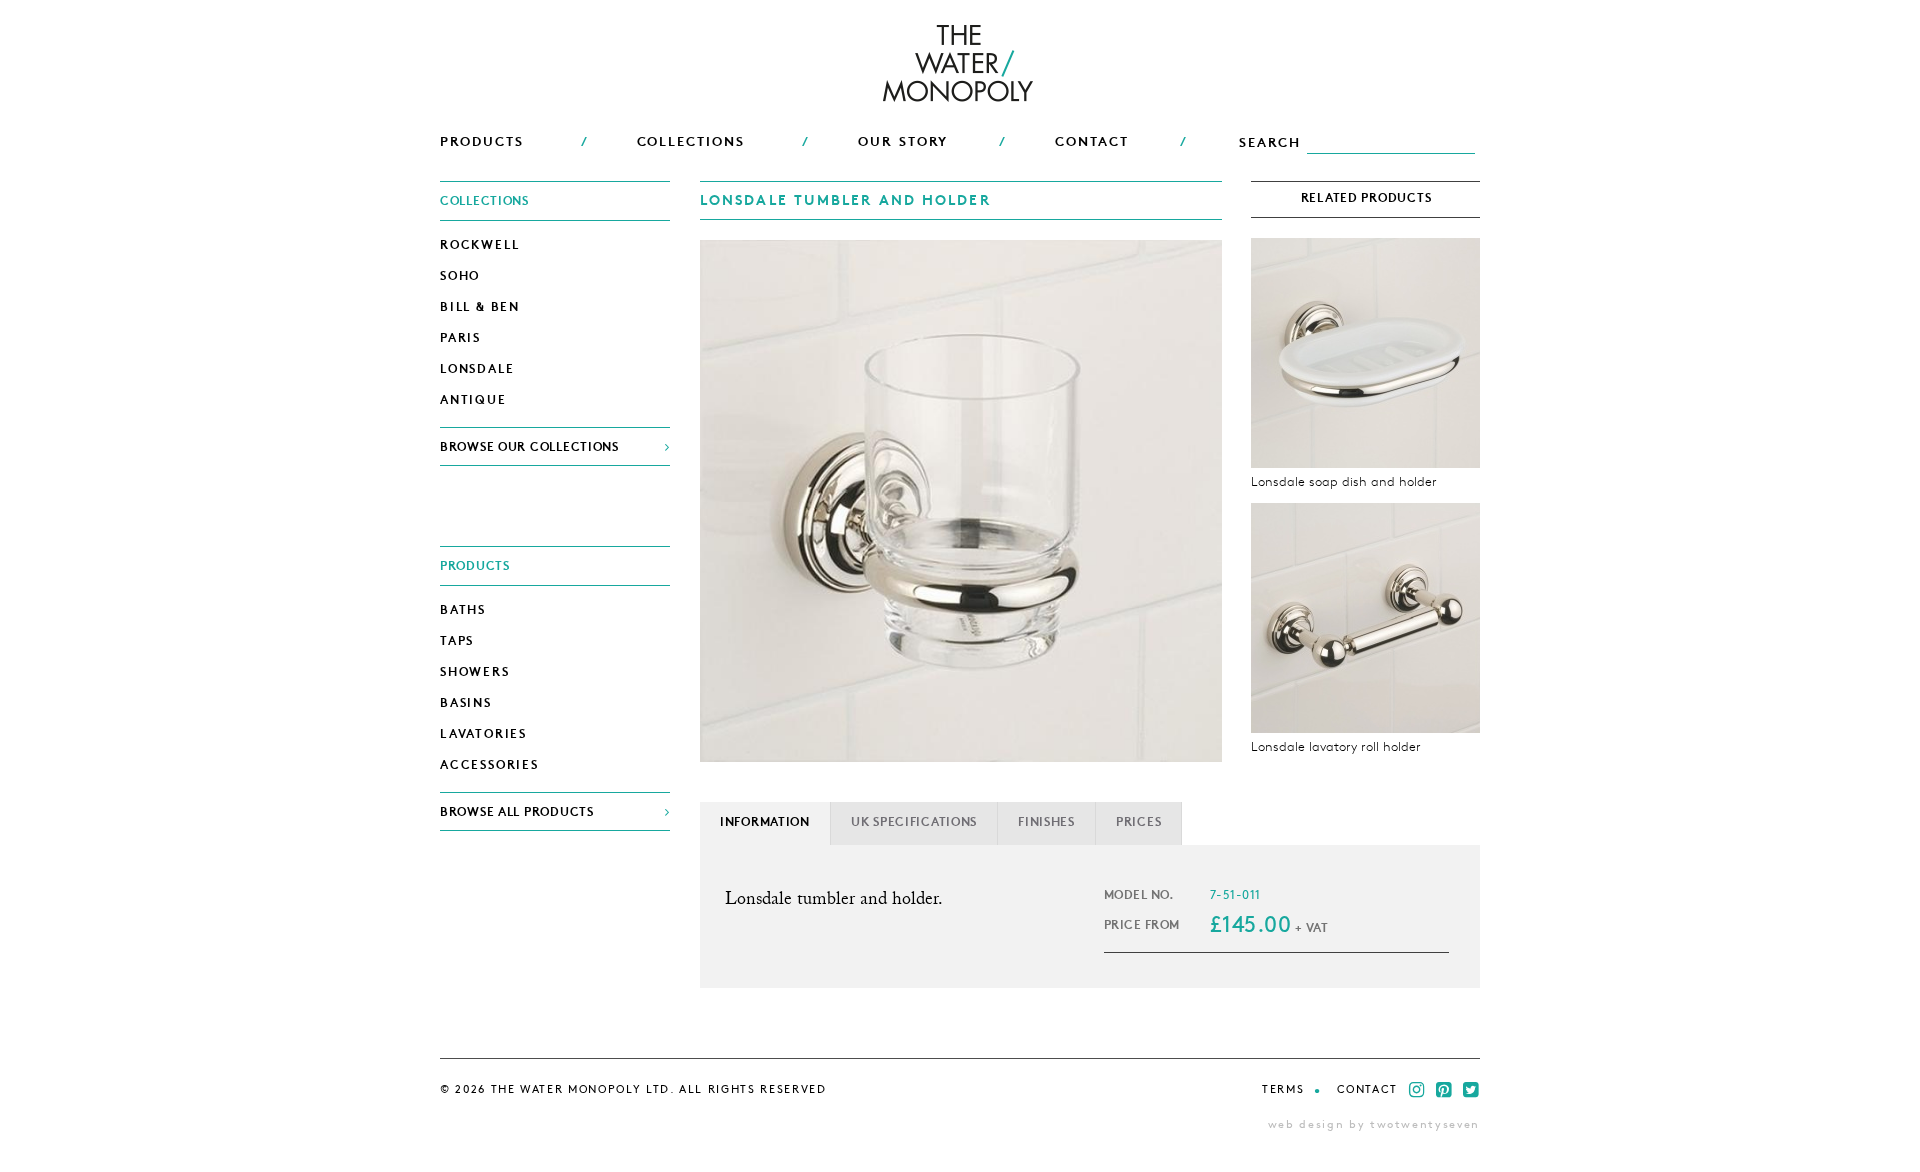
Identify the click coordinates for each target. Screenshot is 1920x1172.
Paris (460, 339)
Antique (473, 401)
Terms (1283, 1090)
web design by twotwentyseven (1374, 1125)
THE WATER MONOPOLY (960, 65)
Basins (466, 704)
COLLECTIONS (691, 142)
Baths (463, 611)
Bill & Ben (480, 308)
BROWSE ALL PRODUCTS (517, 813)
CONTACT (1092, 142)
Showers (475, 673)
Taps (457, 642)
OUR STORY (903, 142)
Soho (460, 277)
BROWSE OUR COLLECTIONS (529, 448)
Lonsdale (477, 370)
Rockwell (479, 246)
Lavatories (483, 735)
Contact (1368, 1090)
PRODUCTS (482, 142)
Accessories (489, 766)
